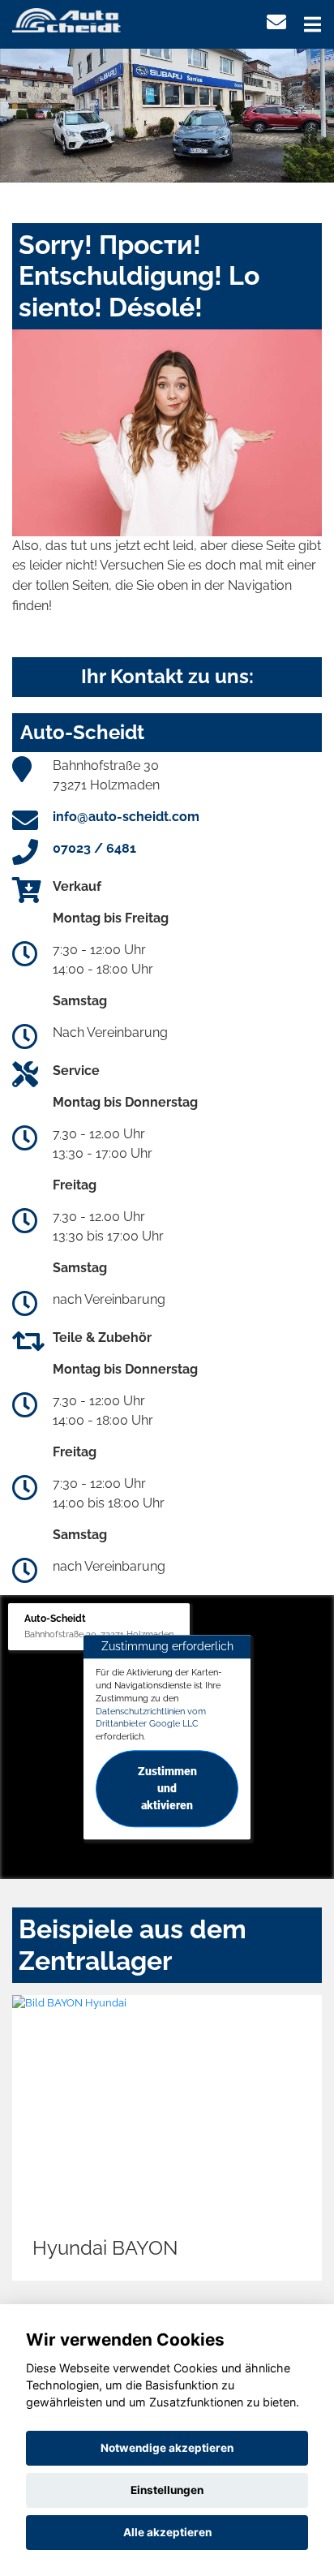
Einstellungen (167, 2490)
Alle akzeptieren (167, 2532)
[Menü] (313, 24)
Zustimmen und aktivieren (167, 1788)
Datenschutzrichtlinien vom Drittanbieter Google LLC (151, 1718)
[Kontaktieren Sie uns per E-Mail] (276, 22)
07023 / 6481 (94, 848)
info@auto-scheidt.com (126, 817)
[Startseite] (66, 19)
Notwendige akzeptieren (167, 2448)
